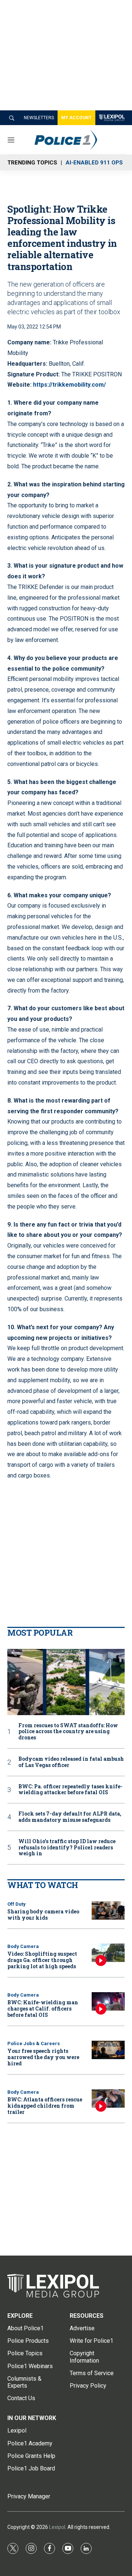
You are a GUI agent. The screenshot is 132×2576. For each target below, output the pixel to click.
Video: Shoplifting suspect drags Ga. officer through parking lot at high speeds (42, 1960)
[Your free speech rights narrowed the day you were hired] (108, 2050)
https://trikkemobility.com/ (69, 385)
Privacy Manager (29, 2496)
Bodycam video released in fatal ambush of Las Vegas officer (71, 1762)
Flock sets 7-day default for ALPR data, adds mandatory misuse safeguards (70, 1817)
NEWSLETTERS (39, 118)
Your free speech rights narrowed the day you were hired (43, 2057)
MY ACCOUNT (76, 118)
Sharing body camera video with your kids (43, 1915)
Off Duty (16, 1904)
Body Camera (23, 1946)
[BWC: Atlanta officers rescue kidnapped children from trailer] (108, 2099)
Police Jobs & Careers (34, 2043)
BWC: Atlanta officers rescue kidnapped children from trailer (45, 2106)
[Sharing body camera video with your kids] (108, 1911)
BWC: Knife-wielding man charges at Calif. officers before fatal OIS (43, 2009)
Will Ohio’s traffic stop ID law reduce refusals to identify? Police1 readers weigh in (67, 1848)
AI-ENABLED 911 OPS (94, 163)
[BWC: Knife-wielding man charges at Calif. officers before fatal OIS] (108, 2002)
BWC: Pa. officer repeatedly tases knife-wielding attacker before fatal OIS (70, 1790)
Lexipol (57, 2527)
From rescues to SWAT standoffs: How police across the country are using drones (68, 1732)
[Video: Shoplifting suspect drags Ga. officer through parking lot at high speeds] (108, 1953)
